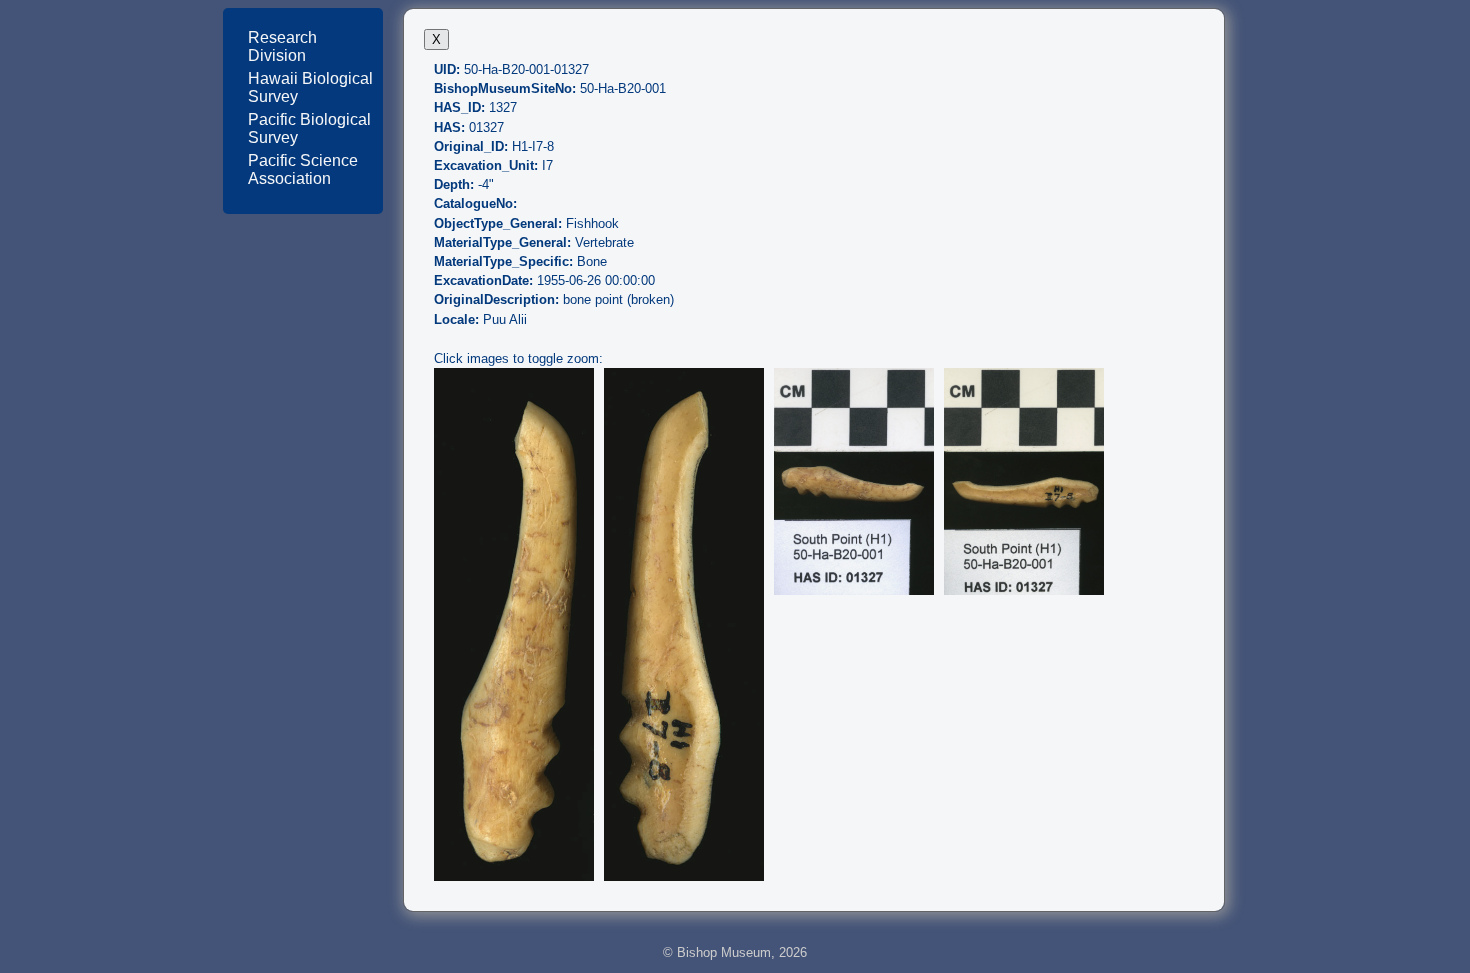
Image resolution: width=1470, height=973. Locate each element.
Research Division (282, 46)
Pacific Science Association (303, 169)
